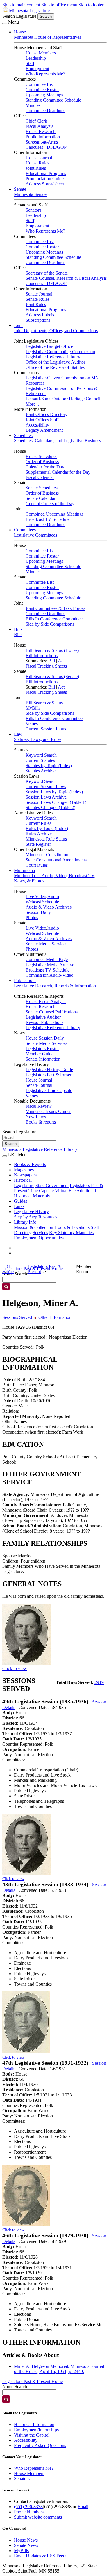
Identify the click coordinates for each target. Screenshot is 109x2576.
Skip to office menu (59, 5)
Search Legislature (19, 16)
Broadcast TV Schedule (48, 519)
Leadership (36, 58)
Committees (25, 530)
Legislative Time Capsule (49, 1090)
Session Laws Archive (46, 797)
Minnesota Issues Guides (48, 1111)
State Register (38, 844)
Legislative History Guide (49, 1069)
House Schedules (41, 456)
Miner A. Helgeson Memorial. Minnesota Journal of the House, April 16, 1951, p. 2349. (59, 2369)
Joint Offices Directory (47, 414)
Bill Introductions (42, 655)
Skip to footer (91, 5)
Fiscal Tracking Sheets (46, 666)
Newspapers (25, 1175)
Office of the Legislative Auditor (55, 362)
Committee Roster (42, 90)
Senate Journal (39, 294)
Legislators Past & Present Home (33, 2381)
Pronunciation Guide (45, 179)
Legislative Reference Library (53, 357)
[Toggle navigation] (5, 24)
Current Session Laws (46, 729)
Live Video (36, 897)
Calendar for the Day (45, 467)
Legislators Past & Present (50, 1075)
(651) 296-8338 (28, 2507)
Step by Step (26, 1217)
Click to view (15, 1668)
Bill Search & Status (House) (52, 650)
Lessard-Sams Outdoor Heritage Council (63, 399)
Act (61, 661)
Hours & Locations (72, 1227)
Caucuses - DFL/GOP (46, 147)
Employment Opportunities (39, 1238)
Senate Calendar (41, 498)
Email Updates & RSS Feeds (41, 2556)
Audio (53, 897)
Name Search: (15, 2387)
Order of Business (42, 462)
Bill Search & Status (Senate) (52, 676)
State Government (52, 1185)
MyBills (33, 708)
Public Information (43, 137)
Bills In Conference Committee (54, 619)
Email (83, 2507)
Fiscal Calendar (40, 477)
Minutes (33, 105)
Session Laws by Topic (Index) (54, 792)
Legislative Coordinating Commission (60, 352)
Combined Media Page (47, 959)
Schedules (23, 435)
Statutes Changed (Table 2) (50, 807)
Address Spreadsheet (45, 184)
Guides (20, 1201)
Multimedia (24, 870)
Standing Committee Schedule (53, 100)
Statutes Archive (41, 771)
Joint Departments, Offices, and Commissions (56, 331)
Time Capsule (41, 1191)
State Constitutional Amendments (56, 860)
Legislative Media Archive (50, 965)
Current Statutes (40, 760)
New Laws (36, 1117)
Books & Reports (30, 1164)
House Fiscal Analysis (46, 1001)
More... (32, 404)
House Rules (37, 163)
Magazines (24, 1170)
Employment (37, 69)
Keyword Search (41, 755)
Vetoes (32, 724)
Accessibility (37, 425)
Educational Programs (46, 173)
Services (40, 1233)
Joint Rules (36, 168)
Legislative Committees (35, 535)
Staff (30, 63)
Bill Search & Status (44, 703)
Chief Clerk (36, 121)
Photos (32, 918)
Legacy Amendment (44, 430)
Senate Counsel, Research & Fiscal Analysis (66, 278)
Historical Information (34, 2424)
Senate (20, 189)
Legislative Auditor (43, 1017)
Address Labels (40, 315)
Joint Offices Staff (42, 420)
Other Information (55, 1317)
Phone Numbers (29, 2512)
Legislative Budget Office (49, 346)
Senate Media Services (46, 944)
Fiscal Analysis (39, 126)
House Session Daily (45, 1038)
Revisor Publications (44, 1022)
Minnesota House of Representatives (48, 37)
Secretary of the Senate (47, 273)
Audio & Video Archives (49, 907)
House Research (41, 131)
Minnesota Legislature (29, 11)
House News (26, 2540)
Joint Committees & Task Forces (55, 608)
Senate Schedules (42, 488)
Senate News (26, 2545)
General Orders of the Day (50, 504)
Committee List (40, 84)
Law (18, 734)
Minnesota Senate (30, 194)
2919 (99, 1682)
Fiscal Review (39, 1106)
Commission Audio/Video (49, 975)
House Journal (39, 158)
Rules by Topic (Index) (47, 828)
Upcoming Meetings (44, 95)
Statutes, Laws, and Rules (38, 739)
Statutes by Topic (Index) (49, 766)
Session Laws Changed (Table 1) (56, 802)
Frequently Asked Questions (40, 2445)
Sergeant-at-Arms (42, 142)
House (20, 32)
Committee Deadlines (45, 110)
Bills (18, 629)
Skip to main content (21, 5)
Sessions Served (17, 1317)
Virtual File (65, 1191)
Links (19, 1206)
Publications (25, 980)
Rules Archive (39, 834)
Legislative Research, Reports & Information (55, 986)
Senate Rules (37, 299)
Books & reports (41, 1122)
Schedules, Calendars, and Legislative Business (57, 441)
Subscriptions (38, 320)
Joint (18, 325)
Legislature (24, 1185)
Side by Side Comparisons (50, 624)
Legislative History (31, 1212)
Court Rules (37, 865)
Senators (33, 210)
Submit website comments (38, 2517)
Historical (23, 1180)
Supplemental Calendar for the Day (58, 472)
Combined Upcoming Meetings (54, 514)
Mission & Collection (34, 1227)
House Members (41, 53)
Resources (48, 1217)
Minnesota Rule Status (46, 839)
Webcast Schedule (42, 902)
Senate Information (43, 1059)
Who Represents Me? (45, 74)
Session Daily (38, 912)
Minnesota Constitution (47, 855)
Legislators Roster (42, 1049)
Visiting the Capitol (32, 2435)
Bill (52, 661)
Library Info (25, 1222)
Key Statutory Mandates (71, 1233)
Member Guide (40, 1054)
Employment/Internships (36, 2430)
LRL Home (8, 1269)
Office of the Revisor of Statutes (55, 367)
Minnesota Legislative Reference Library (40, 1149)
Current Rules (38, 823)
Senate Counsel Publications (52, 1012)
